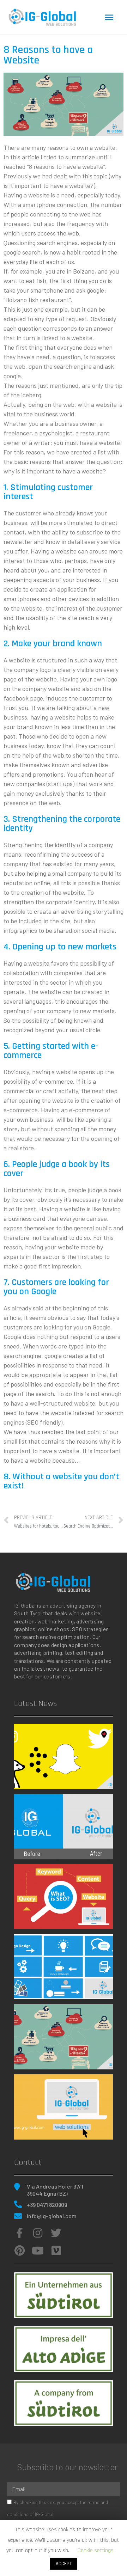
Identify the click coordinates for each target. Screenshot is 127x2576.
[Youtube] (38, 2251)
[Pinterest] (19, 2251)
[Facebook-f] (19, 2233)
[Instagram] (38, 2233)
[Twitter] (56, 2233)
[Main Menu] (109, 17)
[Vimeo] (56, 2251)
